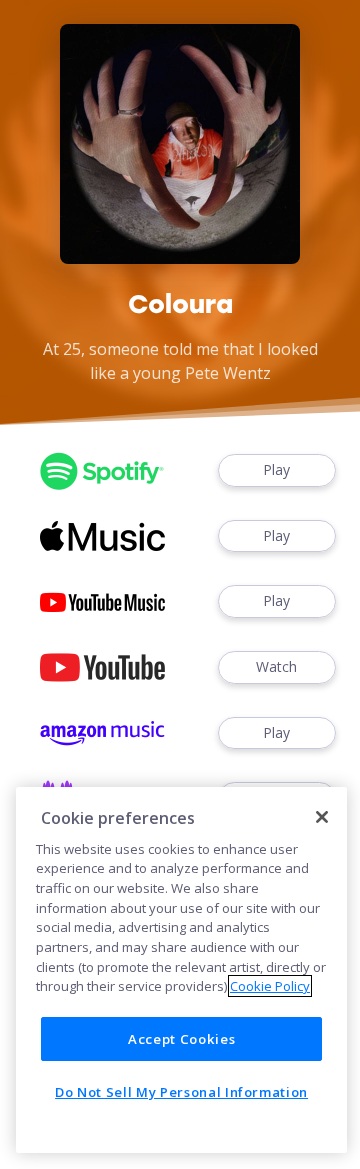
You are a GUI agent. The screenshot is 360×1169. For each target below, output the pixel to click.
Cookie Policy (270, 986)
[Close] (322, 817)
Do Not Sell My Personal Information (181, 1092)
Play (276, 469)
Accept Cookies (181, 1039)
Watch (276, 666)
